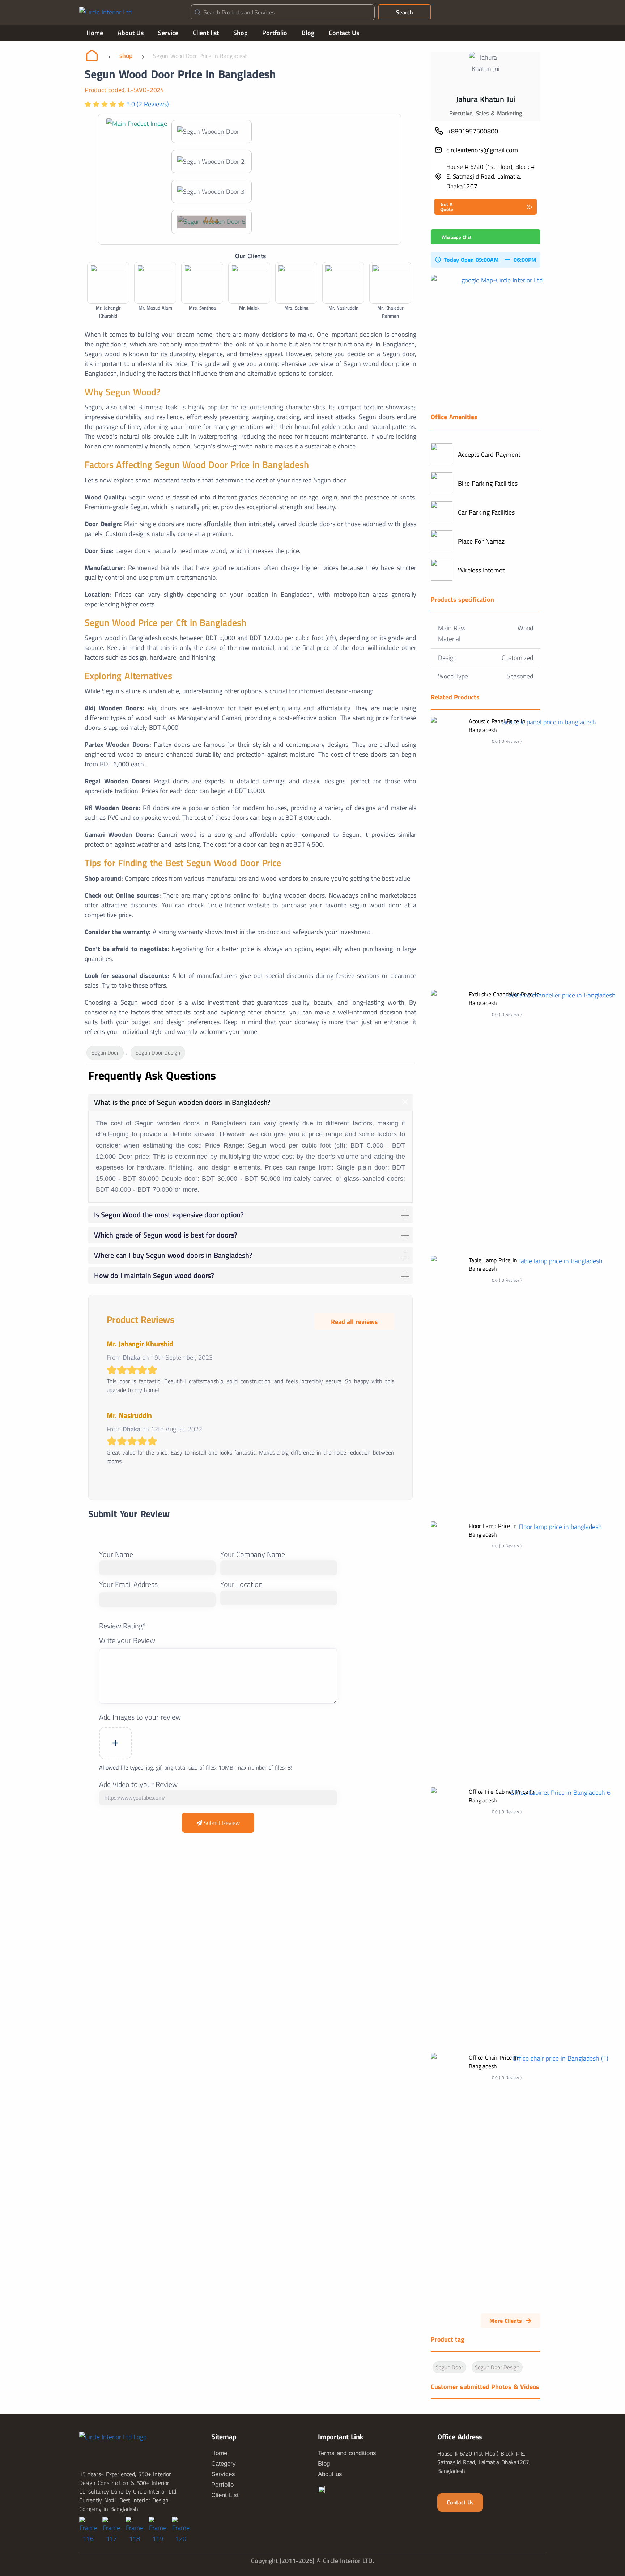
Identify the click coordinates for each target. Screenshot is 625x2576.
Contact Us (344, 33)
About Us (131, 33)
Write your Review (127, 1640)
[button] (486, 207)
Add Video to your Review (138, 1784)
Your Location (241, 1584)
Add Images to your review (140, 1717)
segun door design (158, 1053)
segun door (105, 1053)
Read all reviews (354, 1322)
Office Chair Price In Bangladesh (494, 2062)
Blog (308, 33)
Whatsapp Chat (456, 237)
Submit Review (221, 1823)
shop (126, 56)
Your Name (116, 1554)
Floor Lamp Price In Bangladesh (493, 1530)
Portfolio (275, 33)
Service (168, 33)
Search (405, 12)
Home (95, 33)
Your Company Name (253, 1554)
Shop (241, 33)
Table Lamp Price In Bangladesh (493, 1264)
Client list (206, 33)
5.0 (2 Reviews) (147, 104)
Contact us (460, 2502)
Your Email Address (128, 1584)
